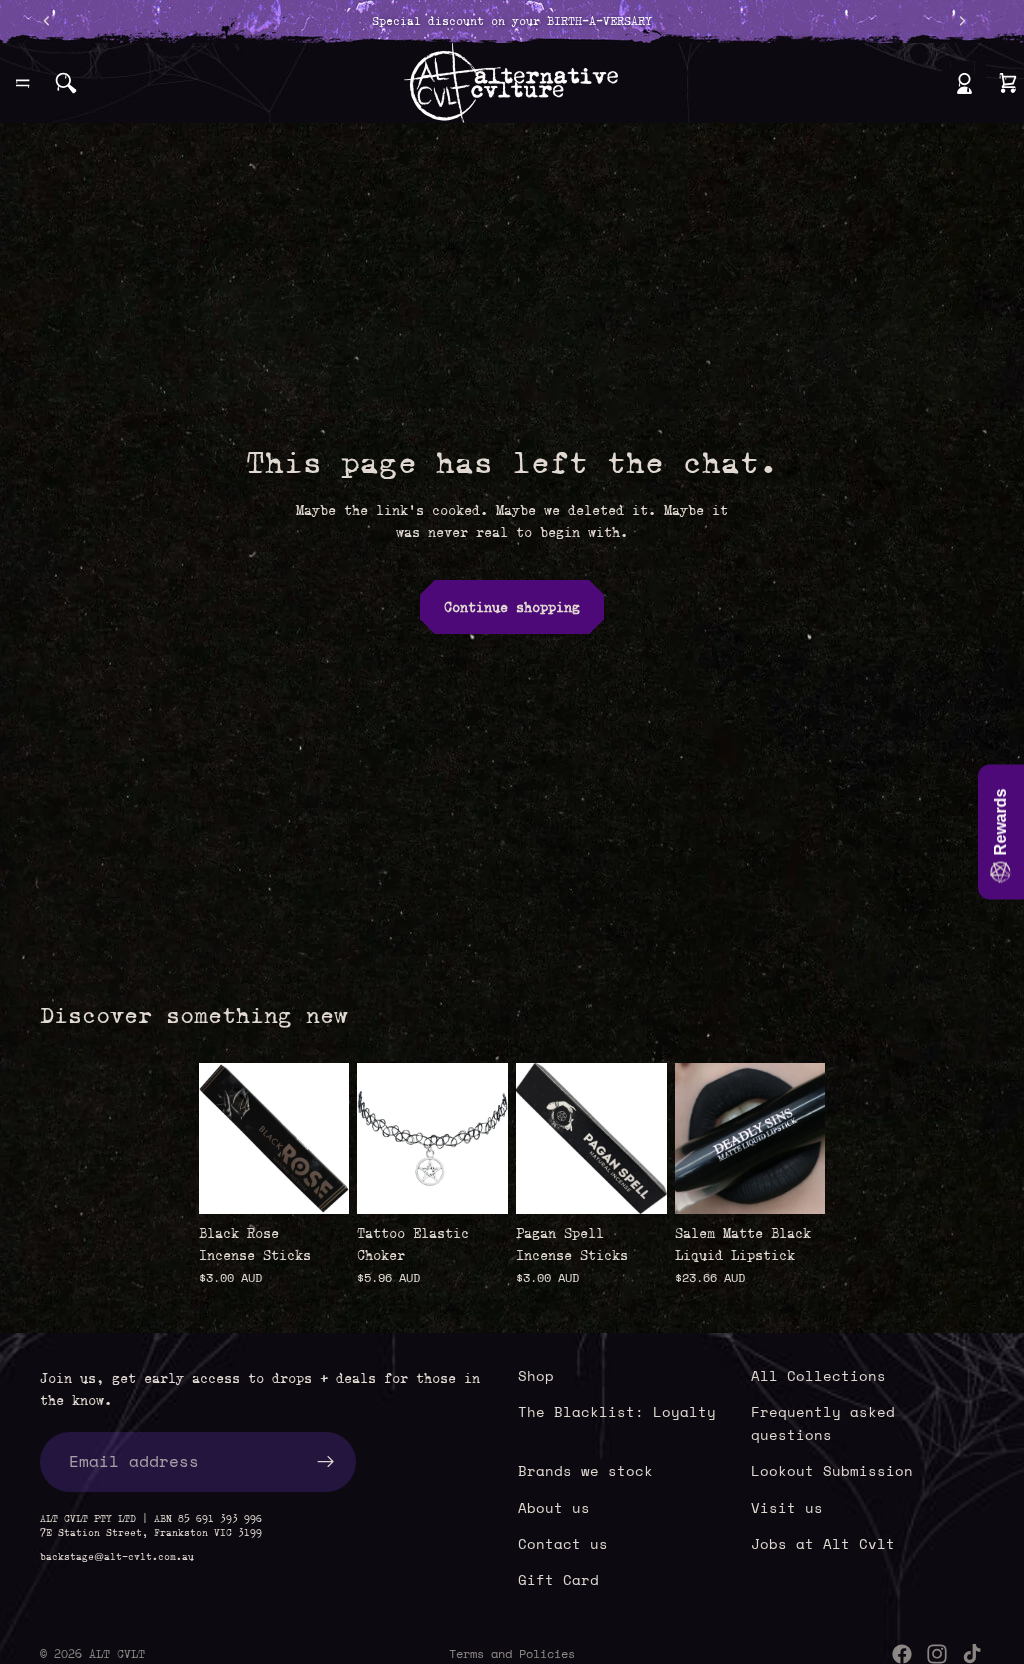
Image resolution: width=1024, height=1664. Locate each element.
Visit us (787, 1507)
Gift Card (558, 1580)
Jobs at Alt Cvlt (823, 1543)
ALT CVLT (117, 1653)
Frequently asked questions (823, 1423)
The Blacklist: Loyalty (617, 1412)
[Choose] (477, 1183)
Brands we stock (585, 1470)
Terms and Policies (512, 1653)
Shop (536, 1375)
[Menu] (23, 83)
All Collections (818, 1375)
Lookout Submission (832, 1470)
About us (554, 1507)
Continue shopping (512, 607)
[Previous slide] (697, 1139)
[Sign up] (326, 1462)
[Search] (66, 83)
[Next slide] (803, 1139)
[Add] (319, 1183)
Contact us (563, 1543)
